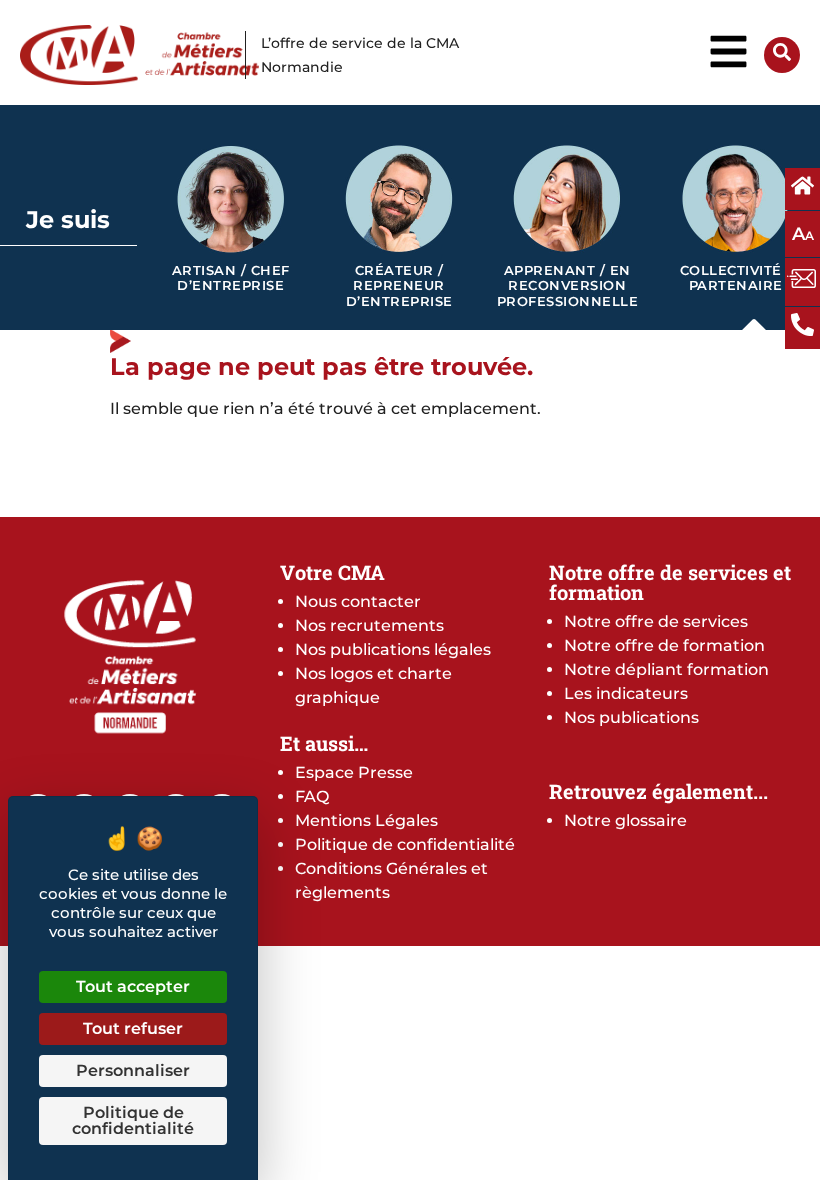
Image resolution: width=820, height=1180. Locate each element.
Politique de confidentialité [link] (133, 1120)
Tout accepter (133, 986)
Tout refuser (133, 1028)
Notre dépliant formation (666, 669)
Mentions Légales (366, 820)
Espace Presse (354, 772)
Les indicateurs (626, 693)
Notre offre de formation (664, 645)
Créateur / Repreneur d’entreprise (399, 286)
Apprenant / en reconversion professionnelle (568, 286)
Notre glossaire (625, 820)
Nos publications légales (393, 649)
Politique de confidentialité (405, 844)
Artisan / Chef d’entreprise (231, 278)
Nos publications (631, 717)
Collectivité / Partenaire (736, 278)
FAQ (312, 796)
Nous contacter (358, 601)
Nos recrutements (369, 625)
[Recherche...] (782, 55)
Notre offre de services (656, 621)
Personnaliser (133, 1070)
